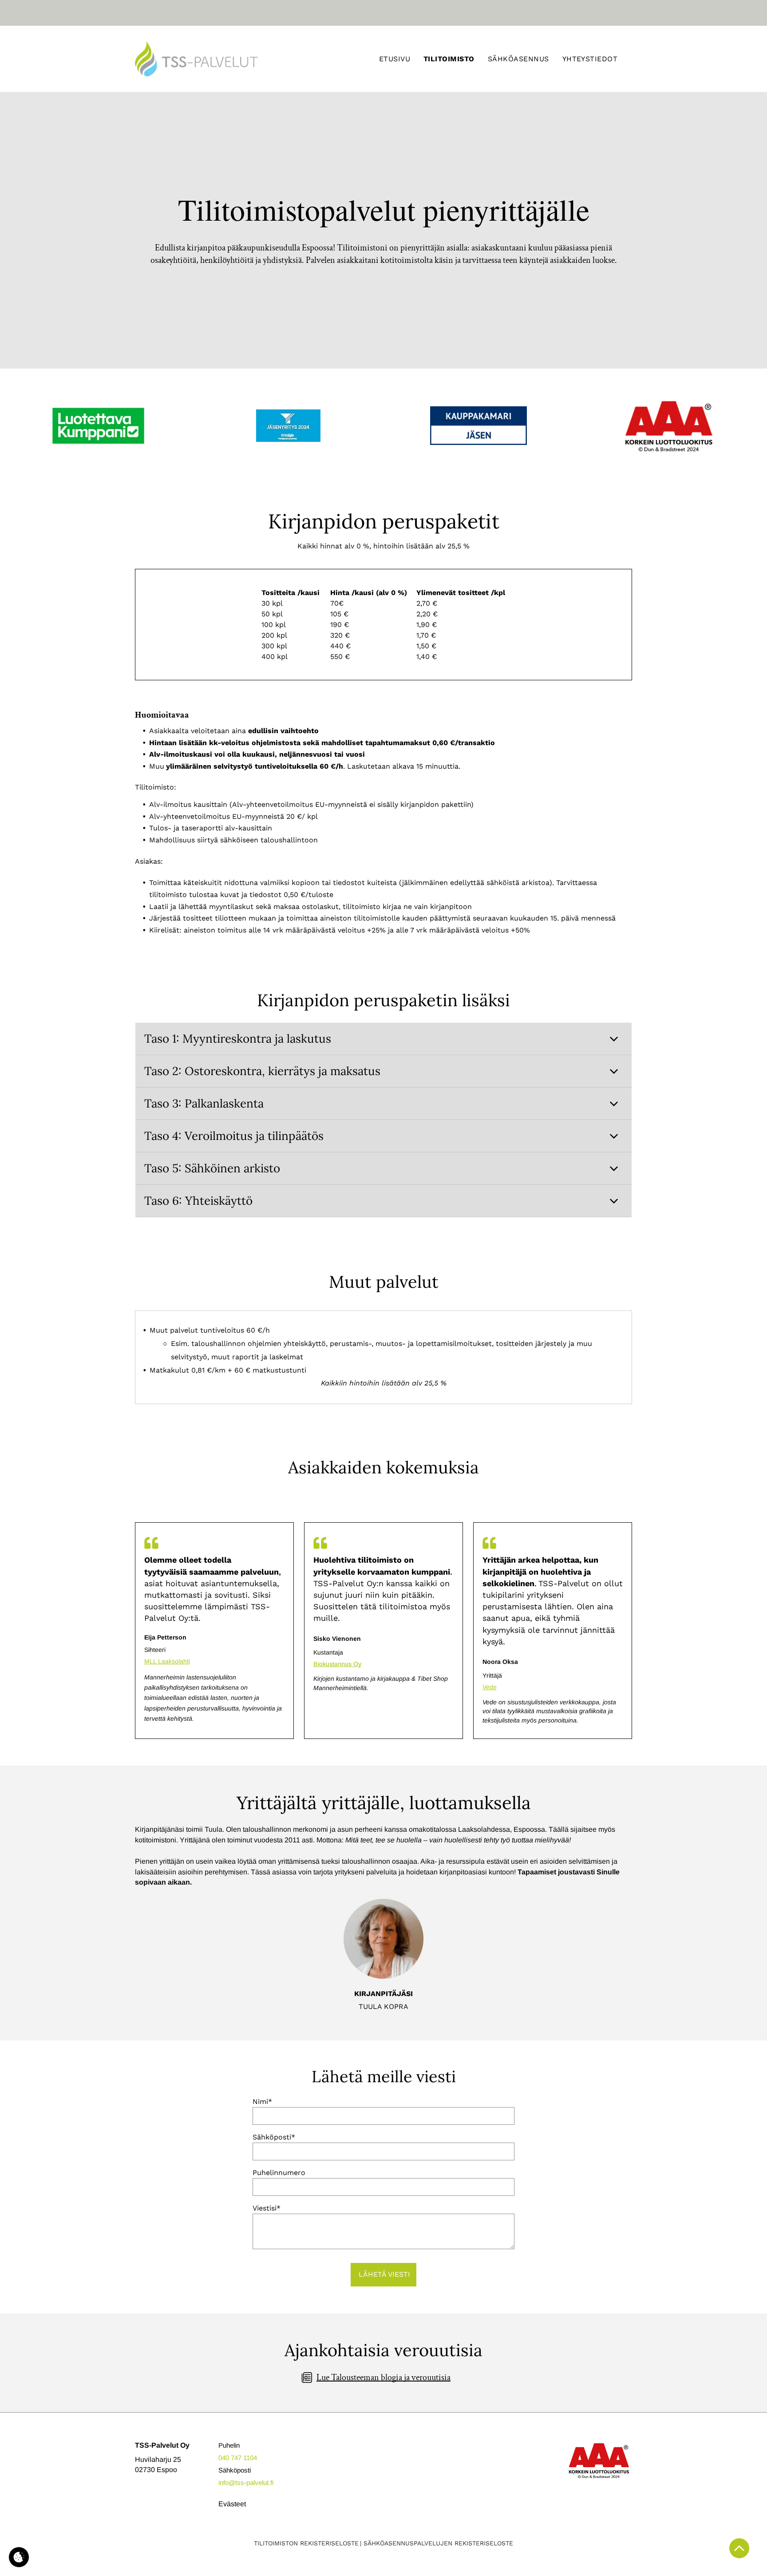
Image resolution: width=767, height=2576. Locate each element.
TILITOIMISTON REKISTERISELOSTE (306, 2543)
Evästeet (232, 2504)
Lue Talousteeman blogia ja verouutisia (383, 2378)
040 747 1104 (238, 2458)
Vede (490, 1687)
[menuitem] (395, 59)
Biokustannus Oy (337, 1664)
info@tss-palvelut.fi (246, 2483)
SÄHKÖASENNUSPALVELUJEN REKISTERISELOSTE (438, 2543)
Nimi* (262, 2102)
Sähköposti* (274, 2137)
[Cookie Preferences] (19, 2557)
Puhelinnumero (279, 2173)
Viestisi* (267, 2208)
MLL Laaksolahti (167, 1661)
